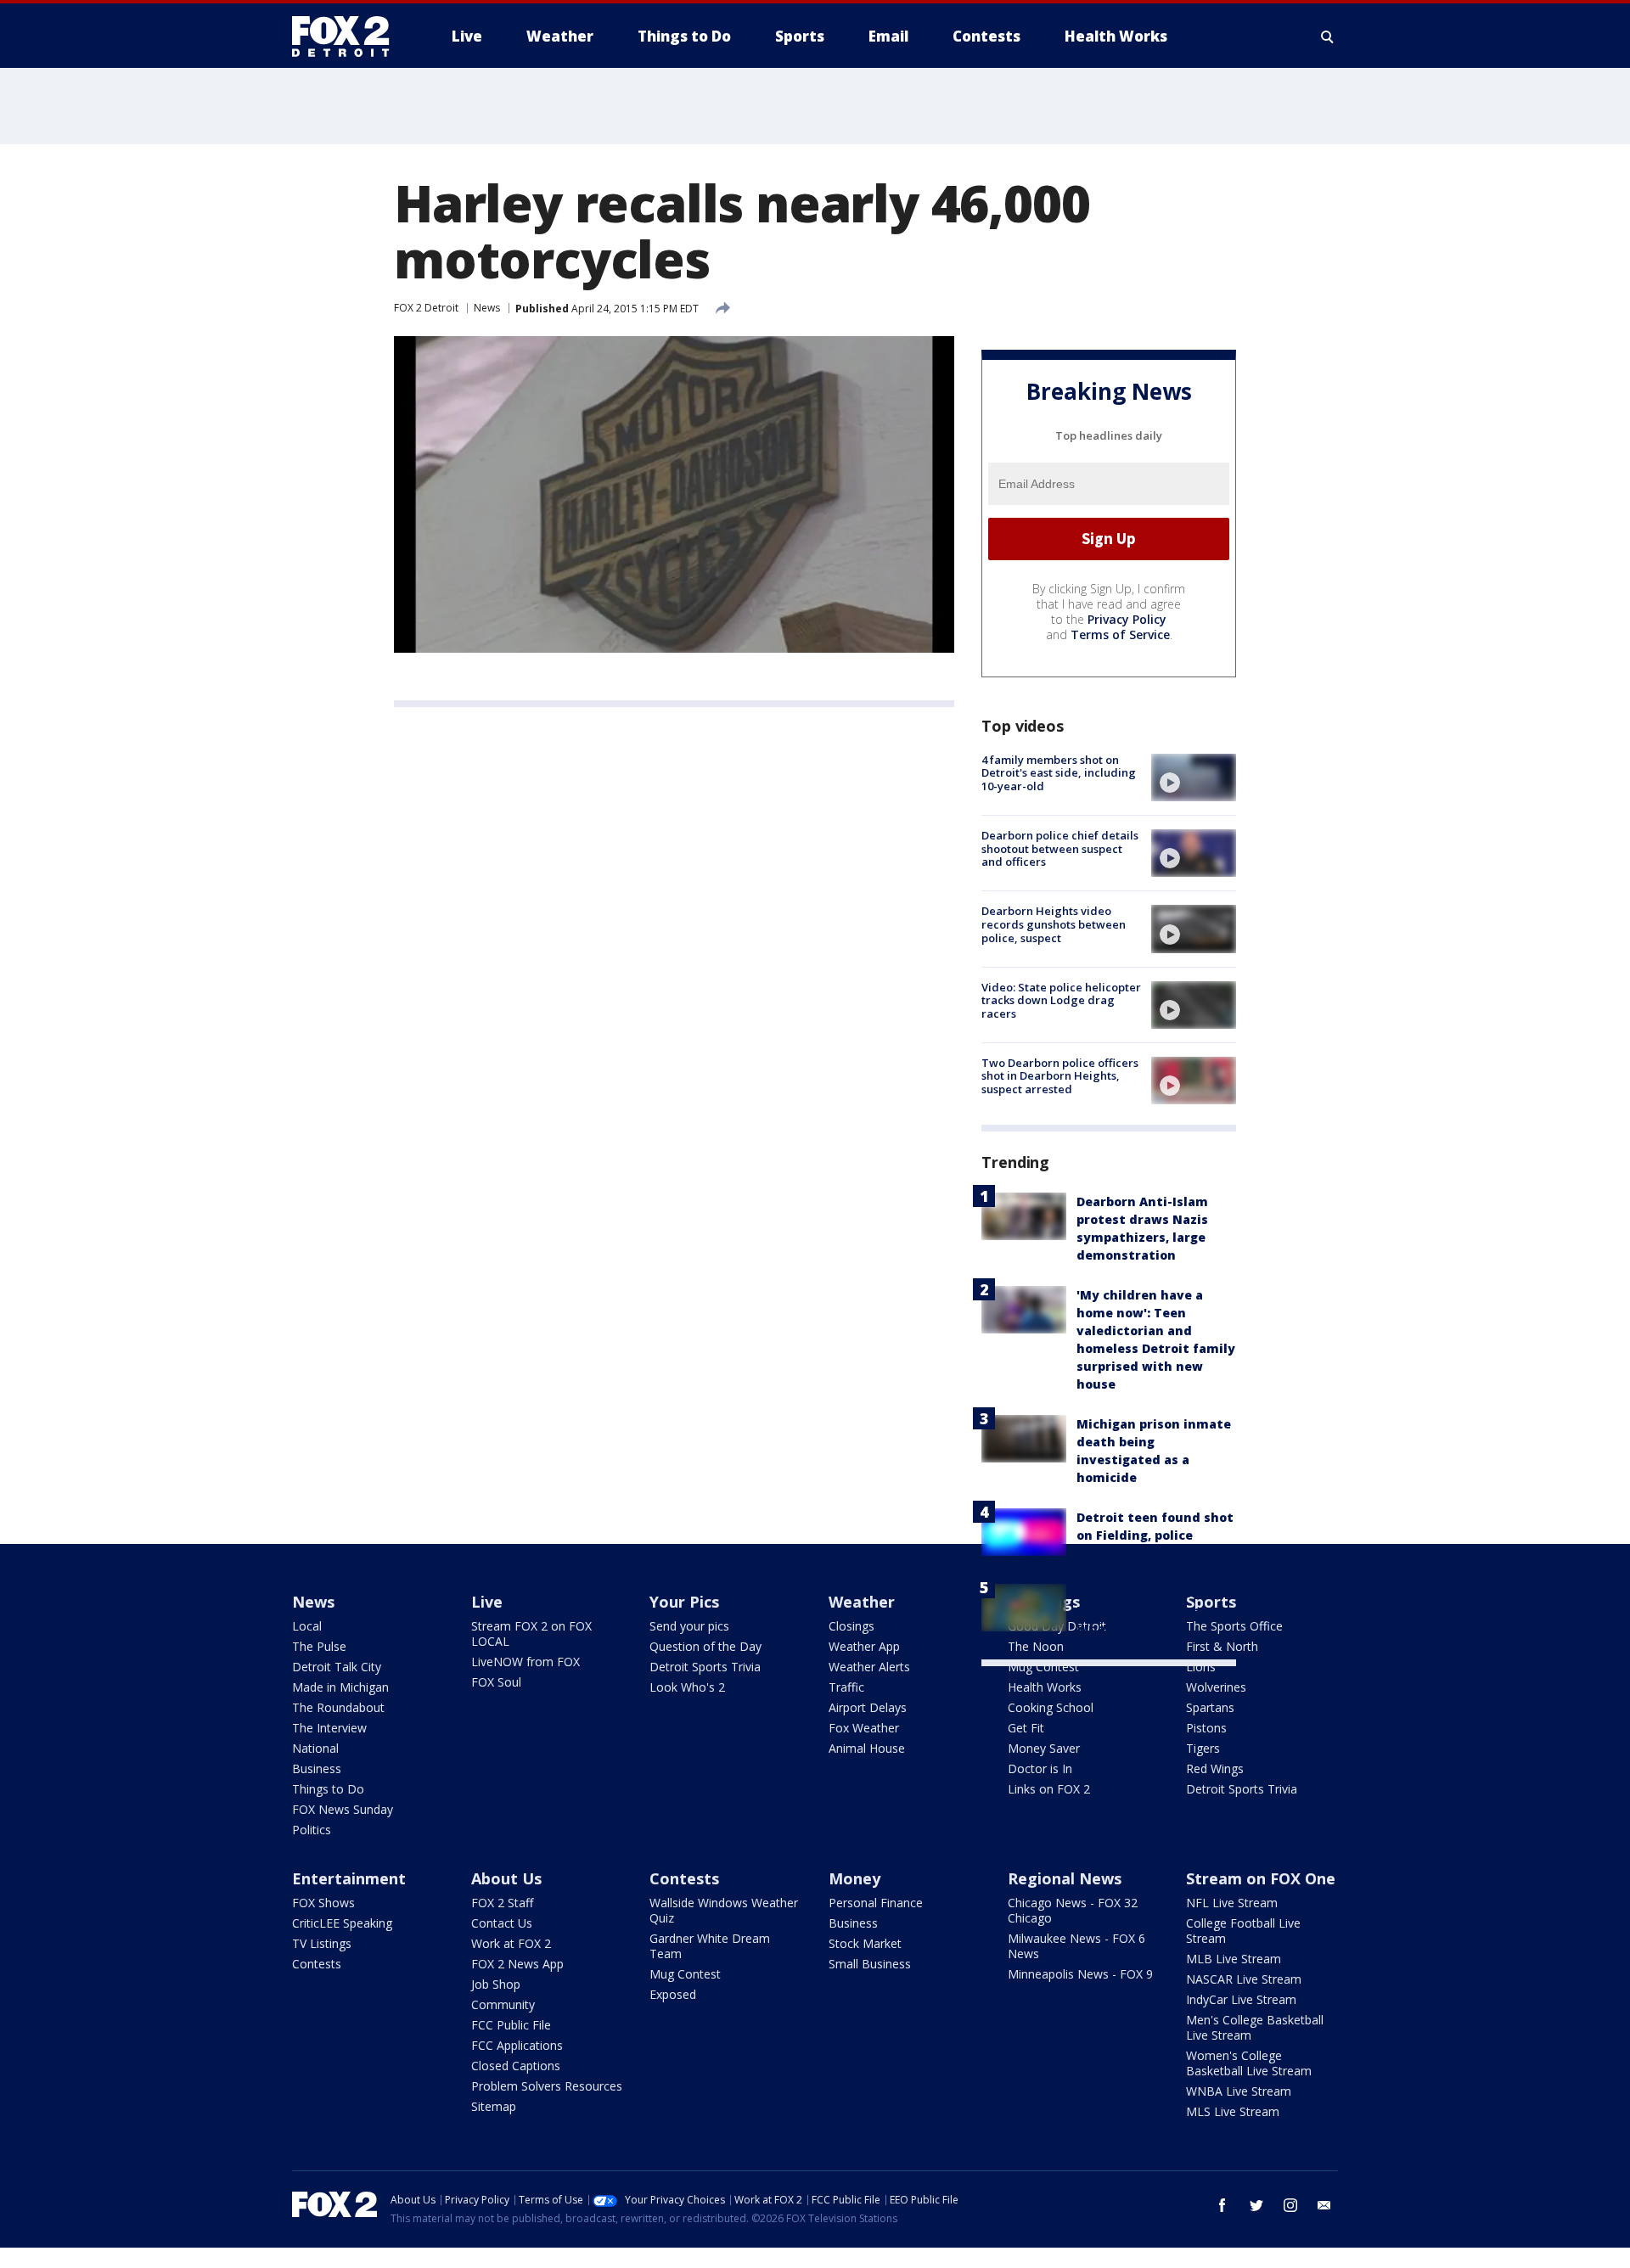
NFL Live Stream (1232, 1903)
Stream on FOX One (1261, 1878)
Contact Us (502, 1923)
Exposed (673, 1994)
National (315, 1748)
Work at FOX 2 (511, 1943)
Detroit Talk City (337, 1667)
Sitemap (494, 2106)
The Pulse (319, 1646)
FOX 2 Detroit (426, 308)
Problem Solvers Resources (547, 2086)
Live (487, 1602)
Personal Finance (876, 1903)
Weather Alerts (869, 1667)
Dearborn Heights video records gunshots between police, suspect (1054, 924)
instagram (1290, 2205)
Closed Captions (516, 2066)
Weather (862, 1602)
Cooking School (1051, 1707)
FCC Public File (511, 2025)
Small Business (870, 1964)
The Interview (329, 1728)
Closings (852, 1626)
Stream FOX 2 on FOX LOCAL (531, 1634)
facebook (1222, 2205)
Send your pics (689, 1626)
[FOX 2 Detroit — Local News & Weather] (348, 36)
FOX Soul (496, 1682)
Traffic (846, 1687)
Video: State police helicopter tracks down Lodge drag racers (1061, 1000)
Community (503, 2004)
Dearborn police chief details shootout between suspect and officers (1060, 848)
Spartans (1210, 1707)
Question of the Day (705, 1646)
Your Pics (684, 1602)
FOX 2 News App (517, 1964)
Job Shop (496, 1984)
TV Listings (322, 1943)
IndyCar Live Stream (1241, 1999)
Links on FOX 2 (1049, 1789)
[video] (1194, 778)
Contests (317, 1964)
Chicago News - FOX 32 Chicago (1073, 1910)
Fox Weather (864, 1728)
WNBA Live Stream (1239, 2091)
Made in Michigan (340, 1687)
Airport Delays (868, 1707)
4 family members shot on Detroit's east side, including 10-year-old (1059, 773)
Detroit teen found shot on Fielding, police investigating (1155, 1535)
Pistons (1206, 1728)
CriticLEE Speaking (342, 1923)
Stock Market (865, 1943)
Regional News (1065, 1878)
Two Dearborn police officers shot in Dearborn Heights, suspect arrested (1060, 1076)
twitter (1256, 2205)
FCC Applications (517, 2045)
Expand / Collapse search (1328, 36)
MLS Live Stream (1233, 2111)
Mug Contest (1043, 1667)
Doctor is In (1040, 1768)
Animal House (867, 1748)
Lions (1201, 1667)
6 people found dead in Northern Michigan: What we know (1150, 1611)
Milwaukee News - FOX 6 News (1076, 1946)
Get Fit (1026, 1728)
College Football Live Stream (1243, 1931)
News (487, 308)
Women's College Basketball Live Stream (1249, 2063)
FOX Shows (323, 1903)
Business (317, 1768)
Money (854, 1878)
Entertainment (349, 1878)
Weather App (864, 1646)
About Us (506, 1878)
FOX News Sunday (343, 1809)
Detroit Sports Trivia (705, 1667)
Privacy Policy (1127, 619)
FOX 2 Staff (502, 1903)
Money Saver (1044, 1748)
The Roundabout (338, 1707)
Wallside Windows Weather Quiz (724, 1910)
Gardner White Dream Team (710, 1946)
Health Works (1045, 1687)
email (1324, 2205)
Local (307, 1626)
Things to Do (328, 1789)
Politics (312, 1830)
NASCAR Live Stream (1244, 1979)
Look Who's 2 (687, 1687)
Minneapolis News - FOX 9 (1080, 1974)
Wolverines (1216, 1687)
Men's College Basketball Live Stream (1255, 2027)
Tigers (1203, 1748)
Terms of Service (1120, 634)
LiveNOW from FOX (526, 1662)
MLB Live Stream (1234, 1959)
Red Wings (1215, 1768)
